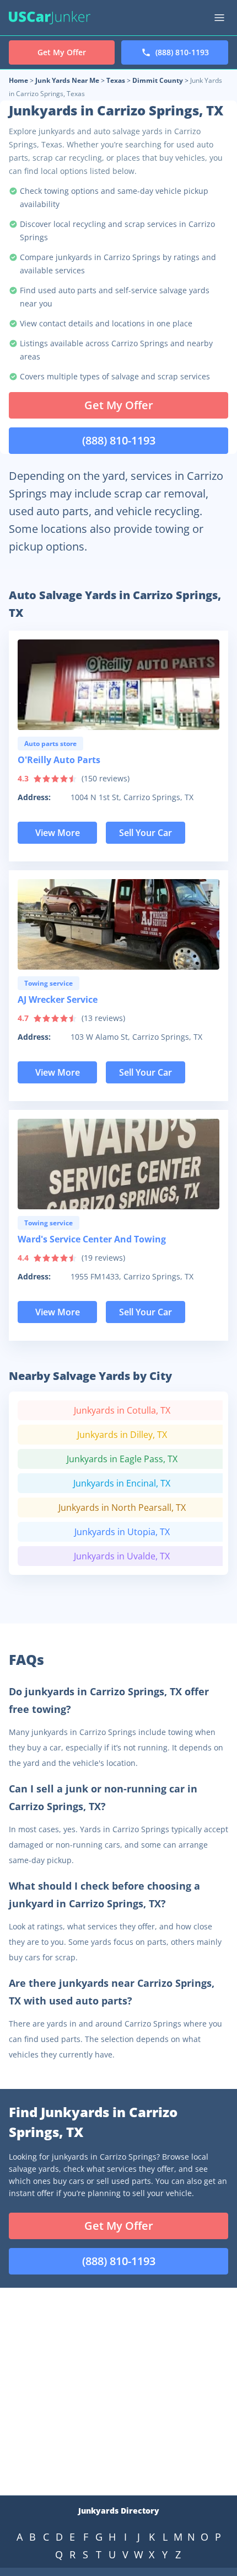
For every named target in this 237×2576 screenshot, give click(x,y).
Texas (116, 80)
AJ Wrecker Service (58, 999)
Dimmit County (158, 80)
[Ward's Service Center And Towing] (118, 1164)
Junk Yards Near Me (67, 80)
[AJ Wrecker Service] (118, 924)
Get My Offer (119, 405)
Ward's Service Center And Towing (92, 1239)
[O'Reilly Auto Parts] (118, 685)
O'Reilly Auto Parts (59, 760)
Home (18, 80)
